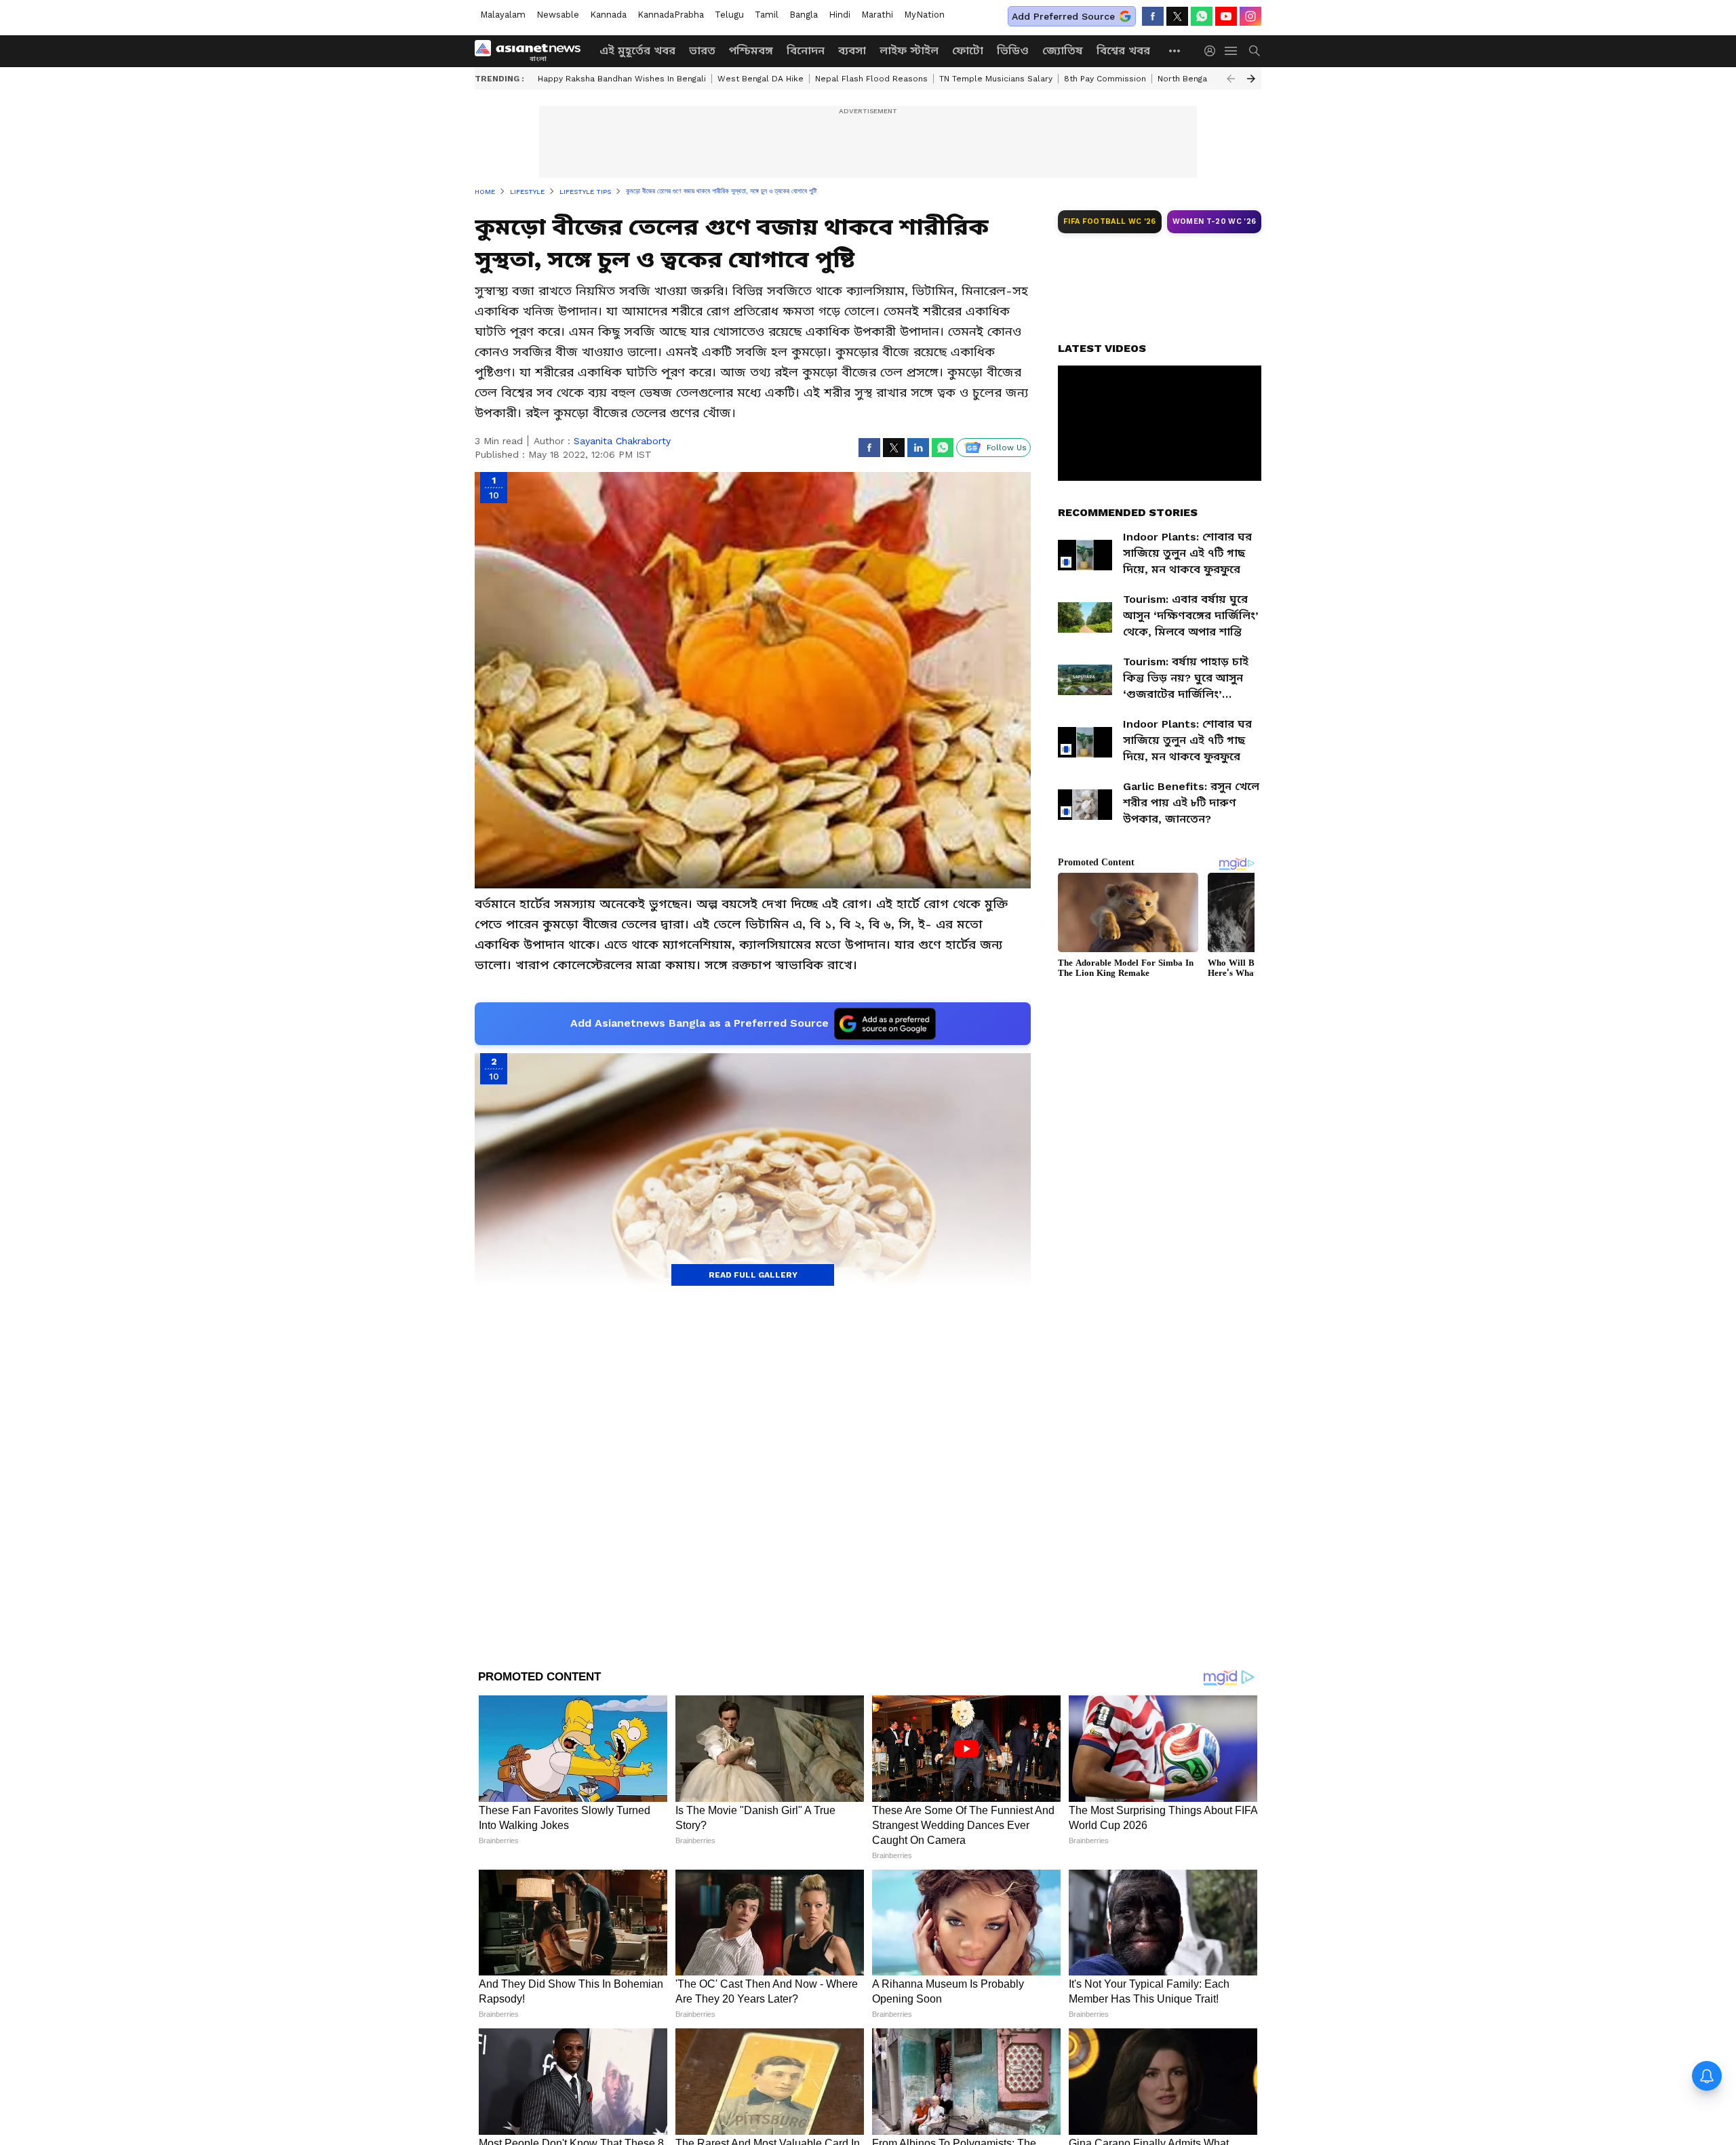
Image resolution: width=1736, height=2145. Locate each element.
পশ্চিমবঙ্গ (751, 51)
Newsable (558, 15)
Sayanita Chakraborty (622, 441)
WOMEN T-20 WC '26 (1215, 221)
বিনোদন (806, 51)
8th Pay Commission (1105, 79)
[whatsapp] (1202, 16)
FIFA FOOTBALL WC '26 (1110, 221)
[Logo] (532, 51)
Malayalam (503, 15)
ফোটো (968, 51)
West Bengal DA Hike (761, 79)
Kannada (608, 15)
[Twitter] (1177, 16)
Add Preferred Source (1063, 16)
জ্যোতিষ (1063, 51)
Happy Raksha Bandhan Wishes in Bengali (622, 79)
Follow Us (1007, 448)
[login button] (1213, 51)
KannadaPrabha (671, 15)
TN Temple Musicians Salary (996, 79)
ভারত (702, 51)
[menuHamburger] (1231, 51)
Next (1251, 79)
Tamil (767, 15)
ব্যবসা (852, 51)
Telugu (729, 15)
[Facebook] (1153, 16)
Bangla (804, 15)
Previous (1231, 79)
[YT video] (1226, 16)
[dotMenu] (1175, 51)
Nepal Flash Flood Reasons (871, 79)
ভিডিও (1013, 51)
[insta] (1250, 16)
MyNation (924, 15)
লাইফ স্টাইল (909, 51)
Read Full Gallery (753, 1275)
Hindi (840, 15)
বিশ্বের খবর (1123, 51)
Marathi (877, 15)
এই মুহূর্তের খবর (637, 51)
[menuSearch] (1255, 51)
